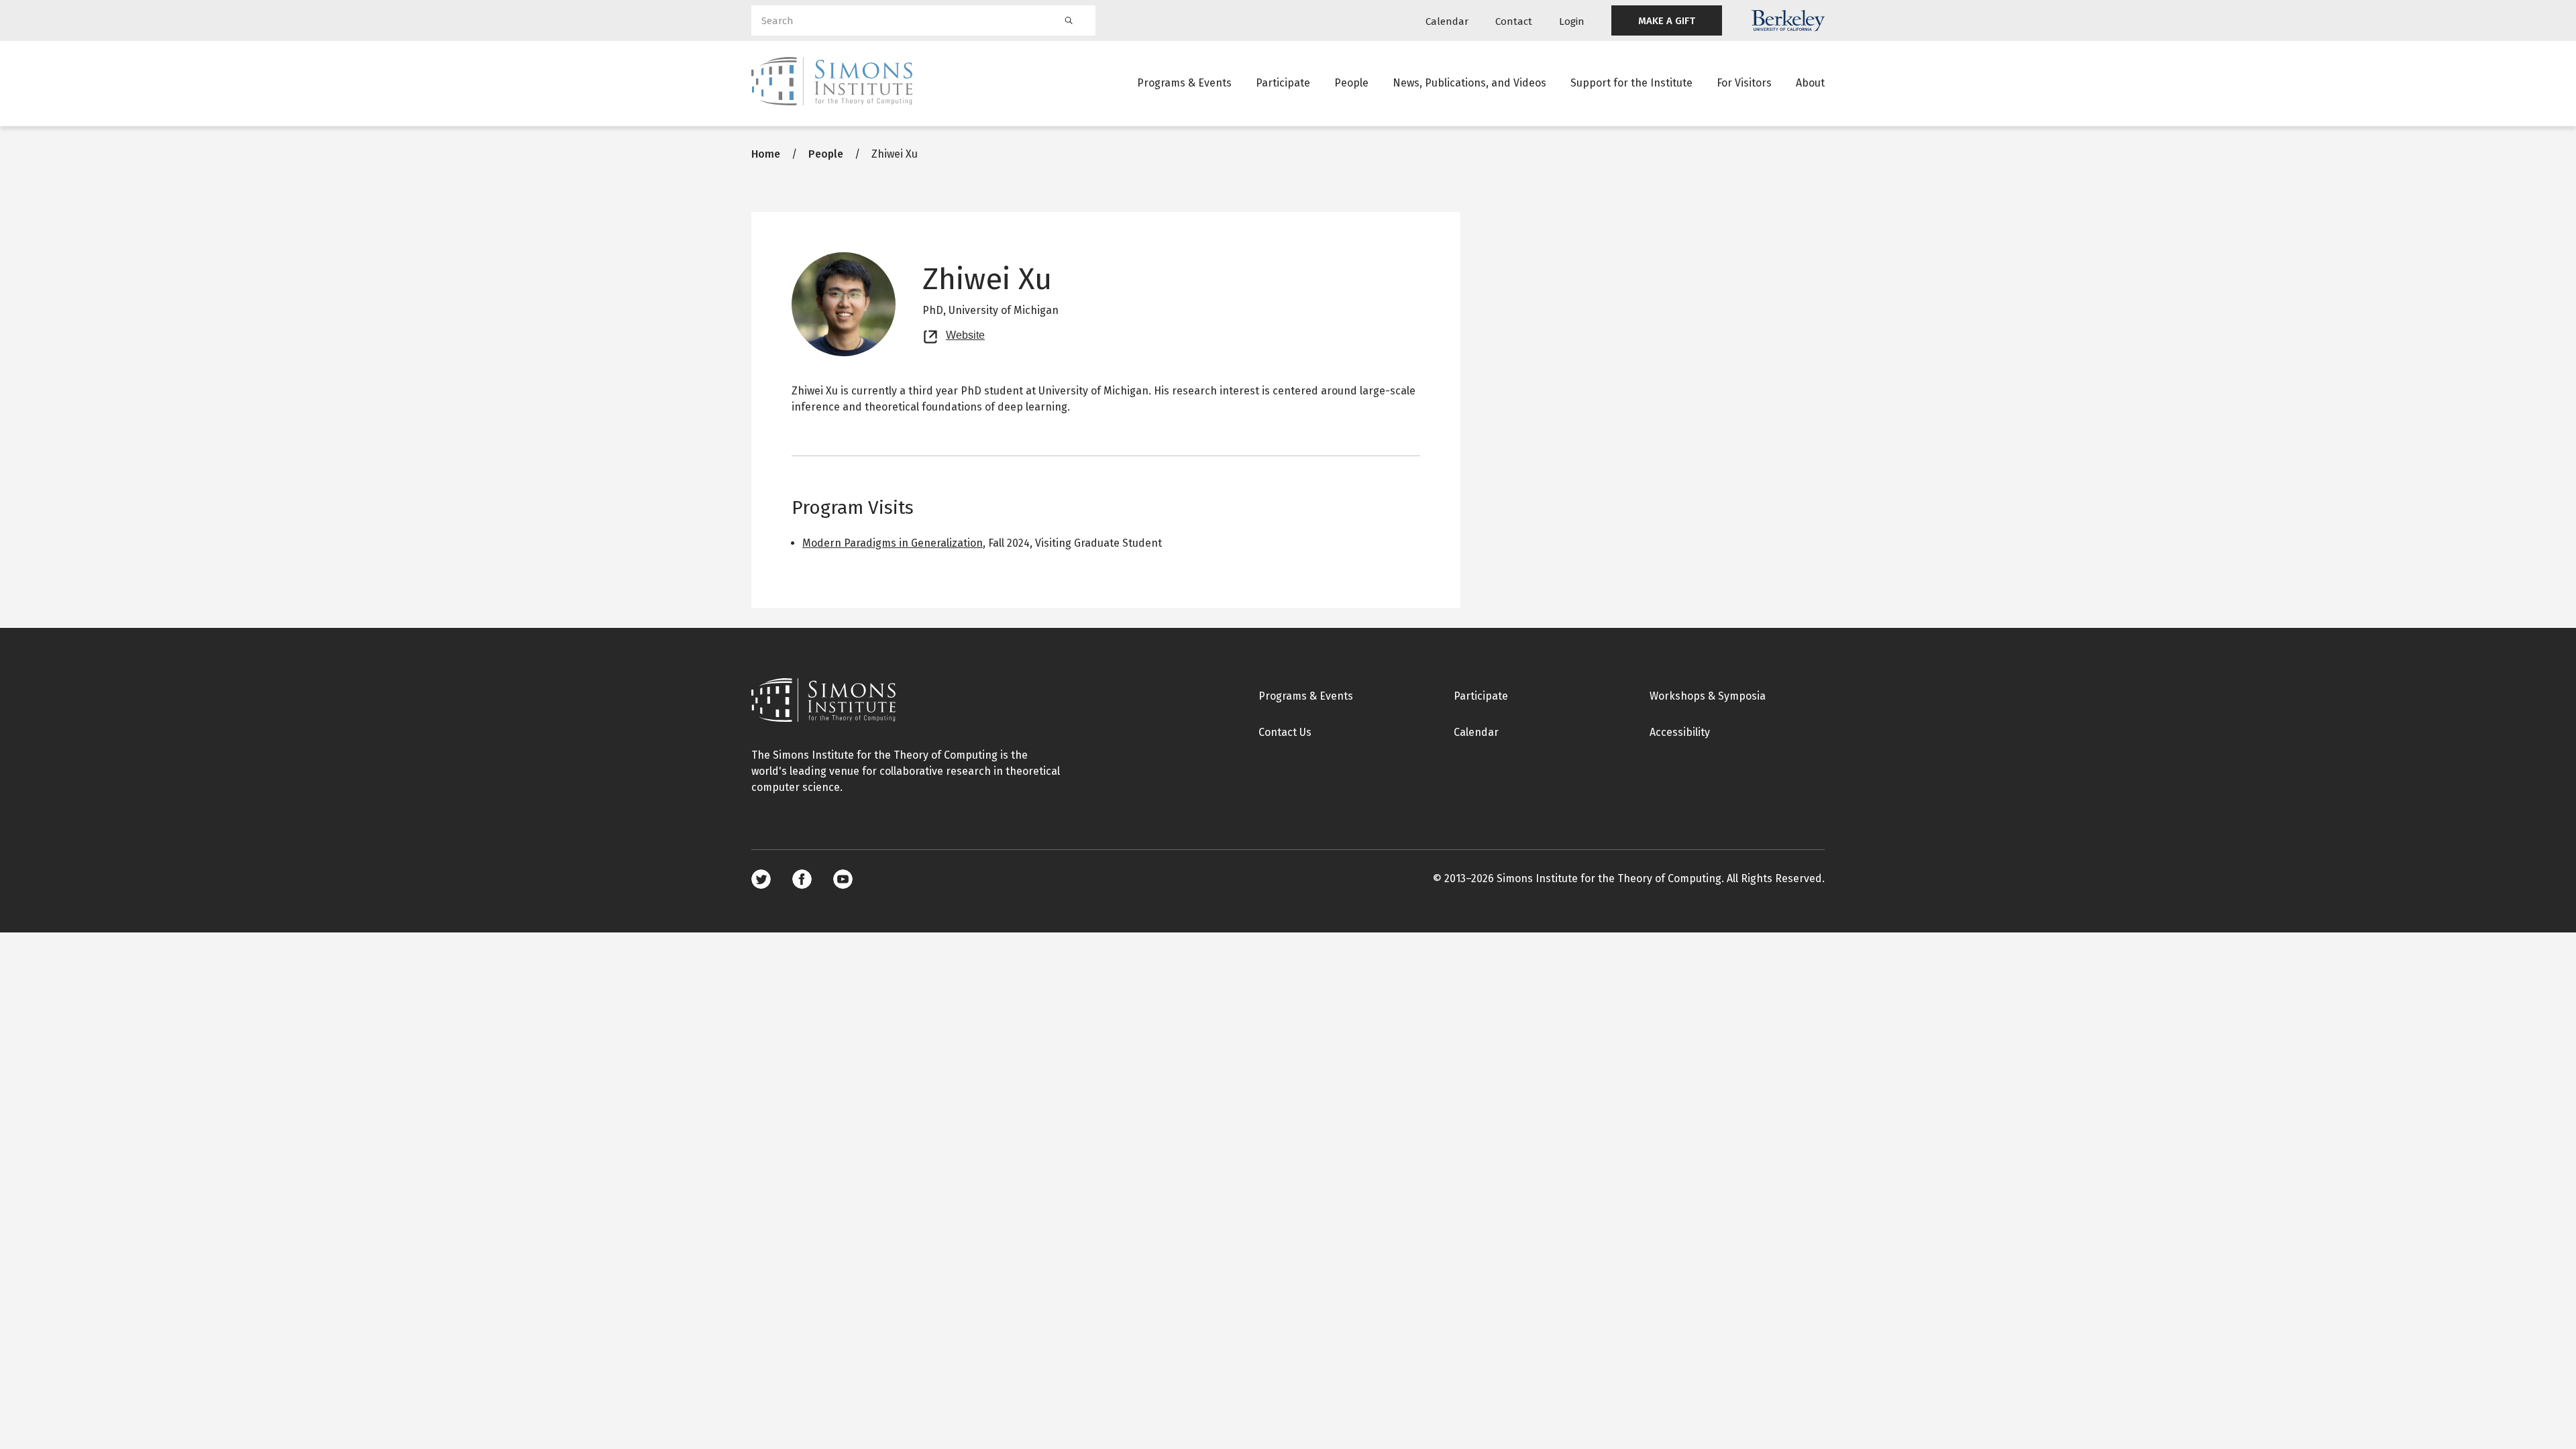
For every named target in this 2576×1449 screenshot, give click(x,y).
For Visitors (1744, 83)
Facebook (802, 879)
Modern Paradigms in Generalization (893, 543)
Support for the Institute (1631, 83)
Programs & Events (1184, 83)
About (1810, 83)
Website (965, 333)
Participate (1283, 83)
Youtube (843, 879)
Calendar (1447, 21)
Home (766, 154)
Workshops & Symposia (1708, 696)
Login (1572, 21)
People (1351, 83)
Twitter (761, 879)
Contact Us (1285, 732)
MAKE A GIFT (1667, 21)
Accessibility (1680, 732)
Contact (1514, 21)
